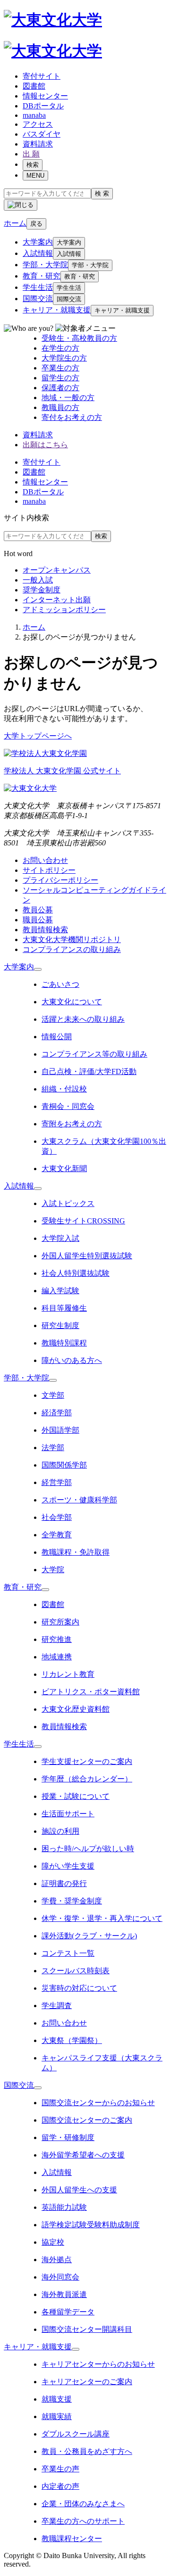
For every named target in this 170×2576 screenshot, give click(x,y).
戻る (36, 224)
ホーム (34, 627)
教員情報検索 (45, 930)
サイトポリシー (49, 870)
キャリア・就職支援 (57, 310)
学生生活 (38, 287)
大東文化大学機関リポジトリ (72, 939)
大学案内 (38, 242)
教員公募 (38, 910)
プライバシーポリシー (60, 880)
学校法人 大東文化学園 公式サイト (62, 771)
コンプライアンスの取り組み (72, 949)
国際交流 (38, 299)
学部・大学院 (45, 265)
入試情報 (38, 253)
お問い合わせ (45, 860)
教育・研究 (42, 276)
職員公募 (38, 920)
